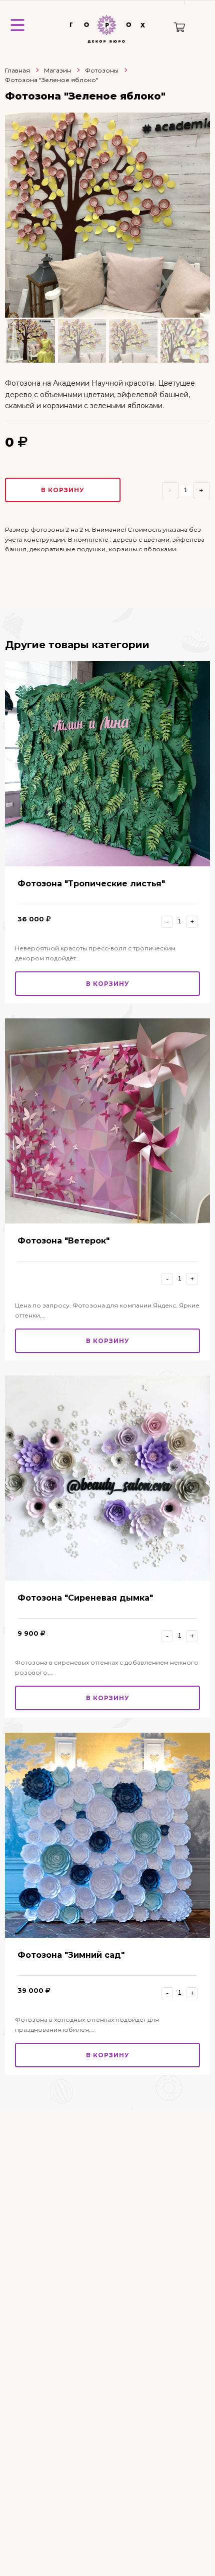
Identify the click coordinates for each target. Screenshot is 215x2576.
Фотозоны (102, 70)
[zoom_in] (107, 215)
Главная (17, 70)
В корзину (63, 490)
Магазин (57, 70)
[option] (107, 215)
